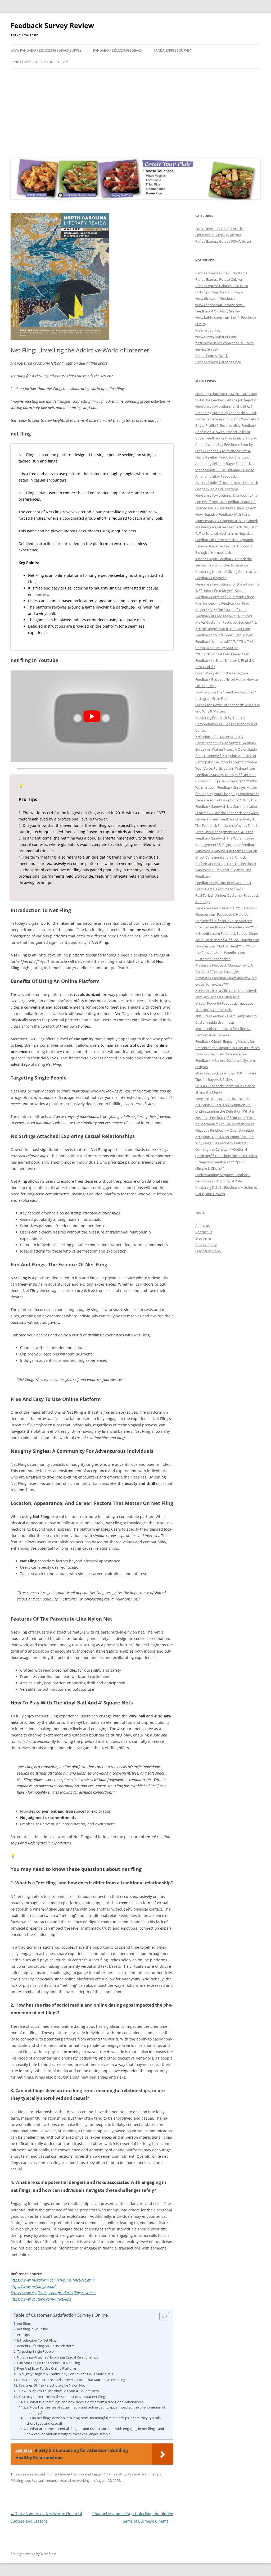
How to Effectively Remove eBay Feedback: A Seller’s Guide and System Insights (225, 1060)
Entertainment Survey (67, 2474)
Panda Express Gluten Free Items (221, 273)
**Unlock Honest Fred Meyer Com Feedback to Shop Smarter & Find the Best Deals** (225, 660)
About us (202, 1226)
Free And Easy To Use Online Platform (46, 2368)
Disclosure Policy (208, 1251)
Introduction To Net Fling (37, 2340)
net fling (23, 2323)
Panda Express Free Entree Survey (39, 62)
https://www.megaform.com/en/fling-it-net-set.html (53, 2280)
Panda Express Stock (212, 356)
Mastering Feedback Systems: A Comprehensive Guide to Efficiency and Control (226, 724)
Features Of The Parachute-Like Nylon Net (52, 2385)
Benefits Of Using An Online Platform (46, 2346)
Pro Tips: (24, 2335)
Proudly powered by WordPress (34, 2554)
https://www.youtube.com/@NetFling (41, 2299)
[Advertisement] (135, 112)
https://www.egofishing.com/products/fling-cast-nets (53, 2293)
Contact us (204, 1232)
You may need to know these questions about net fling (62, 2397)
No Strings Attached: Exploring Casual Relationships (57, 2357)
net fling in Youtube (32, 2329)
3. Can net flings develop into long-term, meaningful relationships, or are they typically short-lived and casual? (94, 2421)
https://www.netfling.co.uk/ (33, 2286)
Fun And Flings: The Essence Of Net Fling (48, 2363)
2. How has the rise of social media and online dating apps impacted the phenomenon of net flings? (96, 2410)
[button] (162, 2316)
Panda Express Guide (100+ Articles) (223, 241)
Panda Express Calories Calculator (222, 286)
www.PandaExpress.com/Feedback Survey (46, 50)
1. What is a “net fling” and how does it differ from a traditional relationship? (86, 2402)
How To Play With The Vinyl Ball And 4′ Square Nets (59, 2391)
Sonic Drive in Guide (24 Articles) (220, 229)
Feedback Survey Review (52, 25)
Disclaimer (203, 1238)
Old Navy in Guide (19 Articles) (219, 235)
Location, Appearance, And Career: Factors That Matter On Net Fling (72, 2380)
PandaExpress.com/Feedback (118, 50)
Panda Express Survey (172, 50)
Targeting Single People (35, 2351)
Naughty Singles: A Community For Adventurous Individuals (66, 2374)
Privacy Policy (206, 1245)
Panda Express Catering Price (218, 362)
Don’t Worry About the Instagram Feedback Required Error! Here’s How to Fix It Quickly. (227, 679)
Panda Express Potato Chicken (219, 279)
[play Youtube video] (92, 716)
